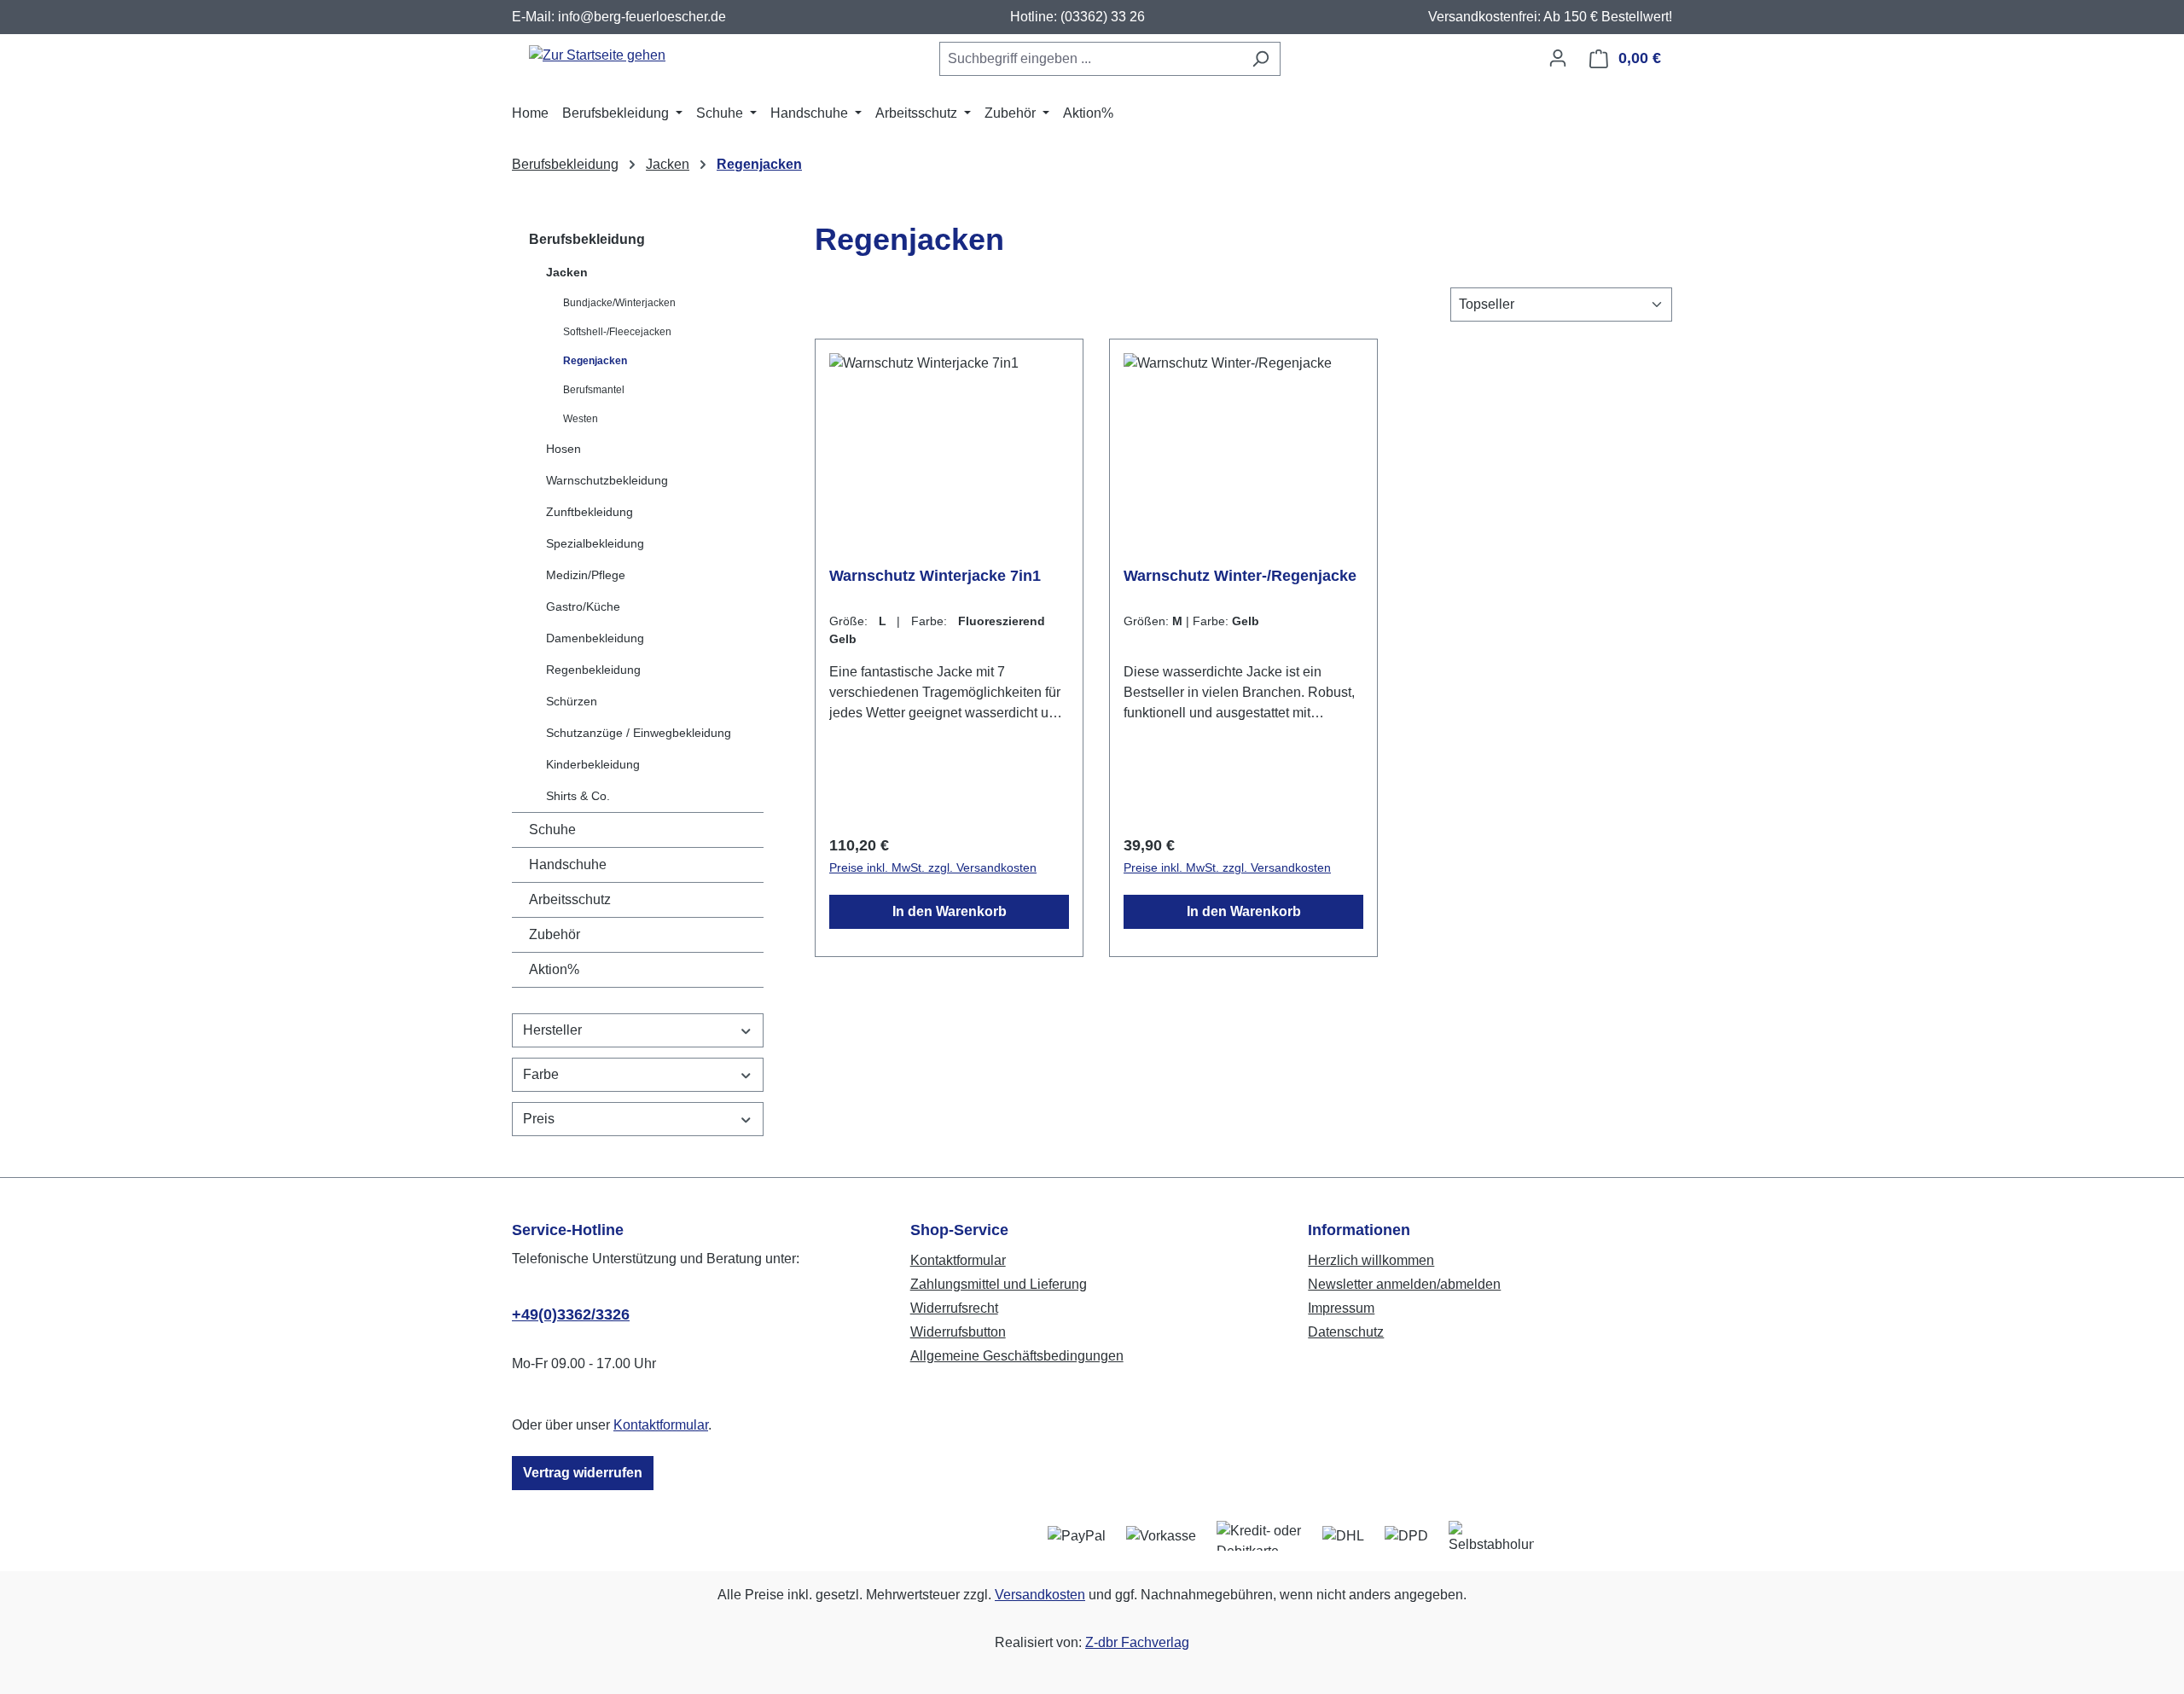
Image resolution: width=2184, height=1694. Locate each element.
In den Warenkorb (950, 911)
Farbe (541, 1074)
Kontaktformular (661, 1425)
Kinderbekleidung (593, 764)
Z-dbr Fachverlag (1137, 1642)
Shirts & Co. (578, 796)
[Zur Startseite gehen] (597, 55)
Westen (581, 419)
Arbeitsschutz (570, 899)
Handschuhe (568, 864)
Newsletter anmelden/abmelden (1404, 1284)
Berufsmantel (594, 390)
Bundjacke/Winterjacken (619, 303)
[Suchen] (1260, 59)
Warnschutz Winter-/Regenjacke (1240, 576)
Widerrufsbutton (958, 1332)
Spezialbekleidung (595, 543)
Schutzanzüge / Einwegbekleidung (639, 733)
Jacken (567, 272)
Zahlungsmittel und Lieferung (999, 1284)
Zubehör (555, 934)
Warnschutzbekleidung (607, 480)
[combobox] (1090, 59)
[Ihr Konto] (1558, 58)
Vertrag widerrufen (583, 1473)
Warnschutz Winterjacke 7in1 (935, 576)
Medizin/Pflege (586, 575)
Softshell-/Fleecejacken (617, 332)
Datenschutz (1346, 1332)
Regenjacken (595, 361)
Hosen (563, 449)
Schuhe (552, 830)
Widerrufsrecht (954, 1308)
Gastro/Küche (583, 606)
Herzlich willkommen (1371, 1260)
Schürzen (572, 701)
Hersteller (552, 1030)
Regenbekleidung (593, 670)
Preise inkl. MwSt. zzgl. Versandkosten (933, 867)
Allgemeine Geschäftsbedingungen (1017, 1356)
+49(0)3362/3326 (571, 1314)
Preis (539, 1119)
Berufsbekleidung (587, 239)
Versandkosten (1040, 1595)
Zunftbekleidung (590, 512)
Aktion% (554, 969)
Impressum (1341, 1308)
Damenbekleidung (595, 638)
